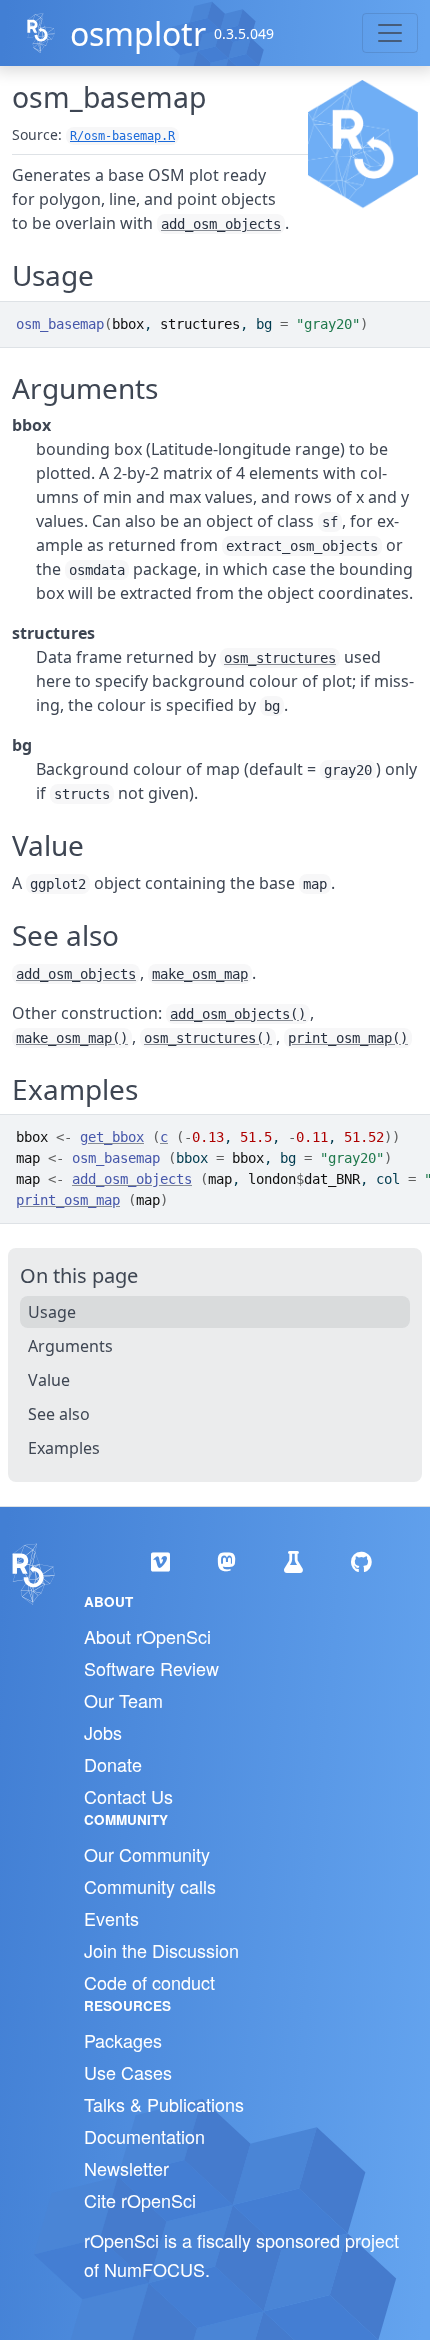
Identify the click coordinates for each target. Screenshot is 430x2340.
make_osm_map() (72, 1038)
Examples (64, 1448)
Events (111, 1918)
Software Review (151, 1668)
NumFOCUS (154, 2269)
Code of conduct (149, 1982)
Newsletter (126, 2168)
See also (59, 1414)
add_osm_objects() (238, 1014)
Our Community (147, 1854)
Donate (113, 1764)
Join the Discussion (161, 1950)
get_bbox (112, 1137)
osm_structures (280, 658)
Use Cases (128, 2072)
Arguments (70, 1346)
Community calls (150, 1886)
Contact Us (128, 1796)
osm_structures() (208, 1038)
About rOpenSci (147, 1636)
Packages (123, 2040)
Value (49, 1380)
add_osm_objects (221, 224)
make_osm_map (200, 974)
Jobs (103, 1732)
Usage (52, 1312)
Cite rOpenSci (140, 2200)
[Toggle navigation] (390, 33)
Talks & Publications (164, 2104)
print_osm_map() (348, 1038)
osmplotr (138, 33)
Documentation (144, 2136)
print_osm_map (68, 1200)
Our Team (123, 1700)
